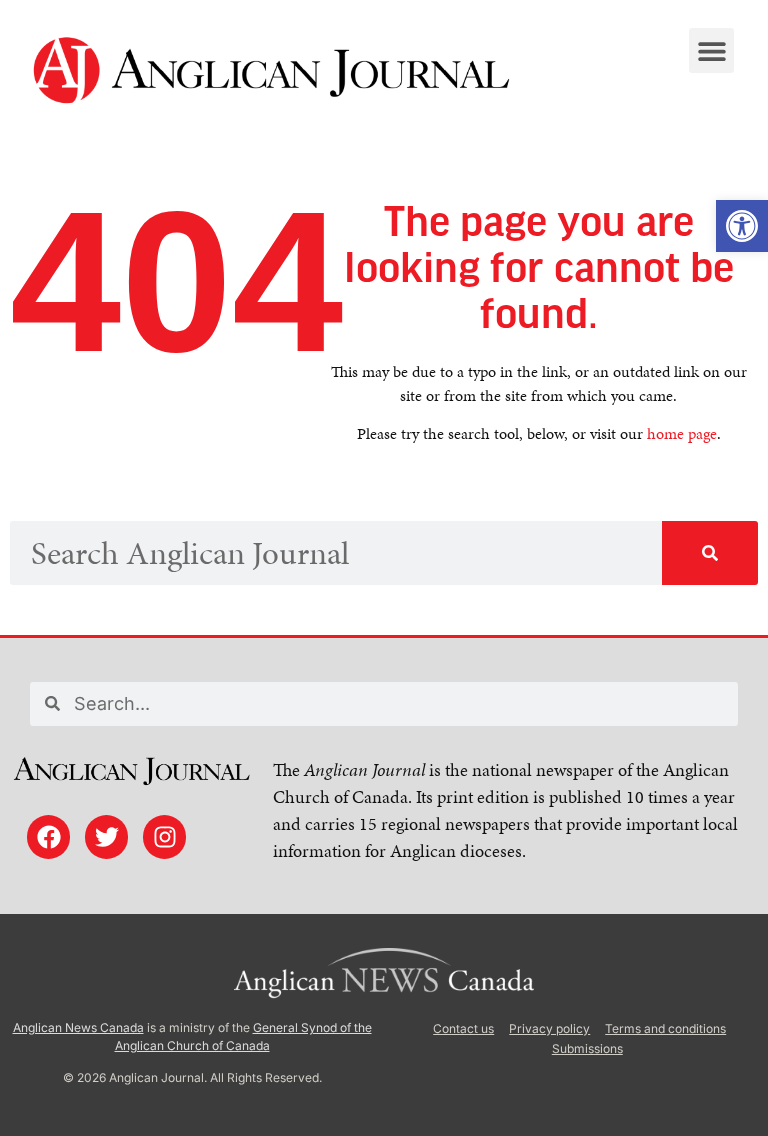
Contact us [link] (463, 1028)
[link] (742, 226)
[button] (711, 50)
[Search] (710, 553)
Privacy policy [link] (549, 1028)
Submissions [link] (587, 1048)
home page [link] (682, 433)
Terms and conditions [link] (665, 1028)
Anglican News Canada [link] (78, 1027)
